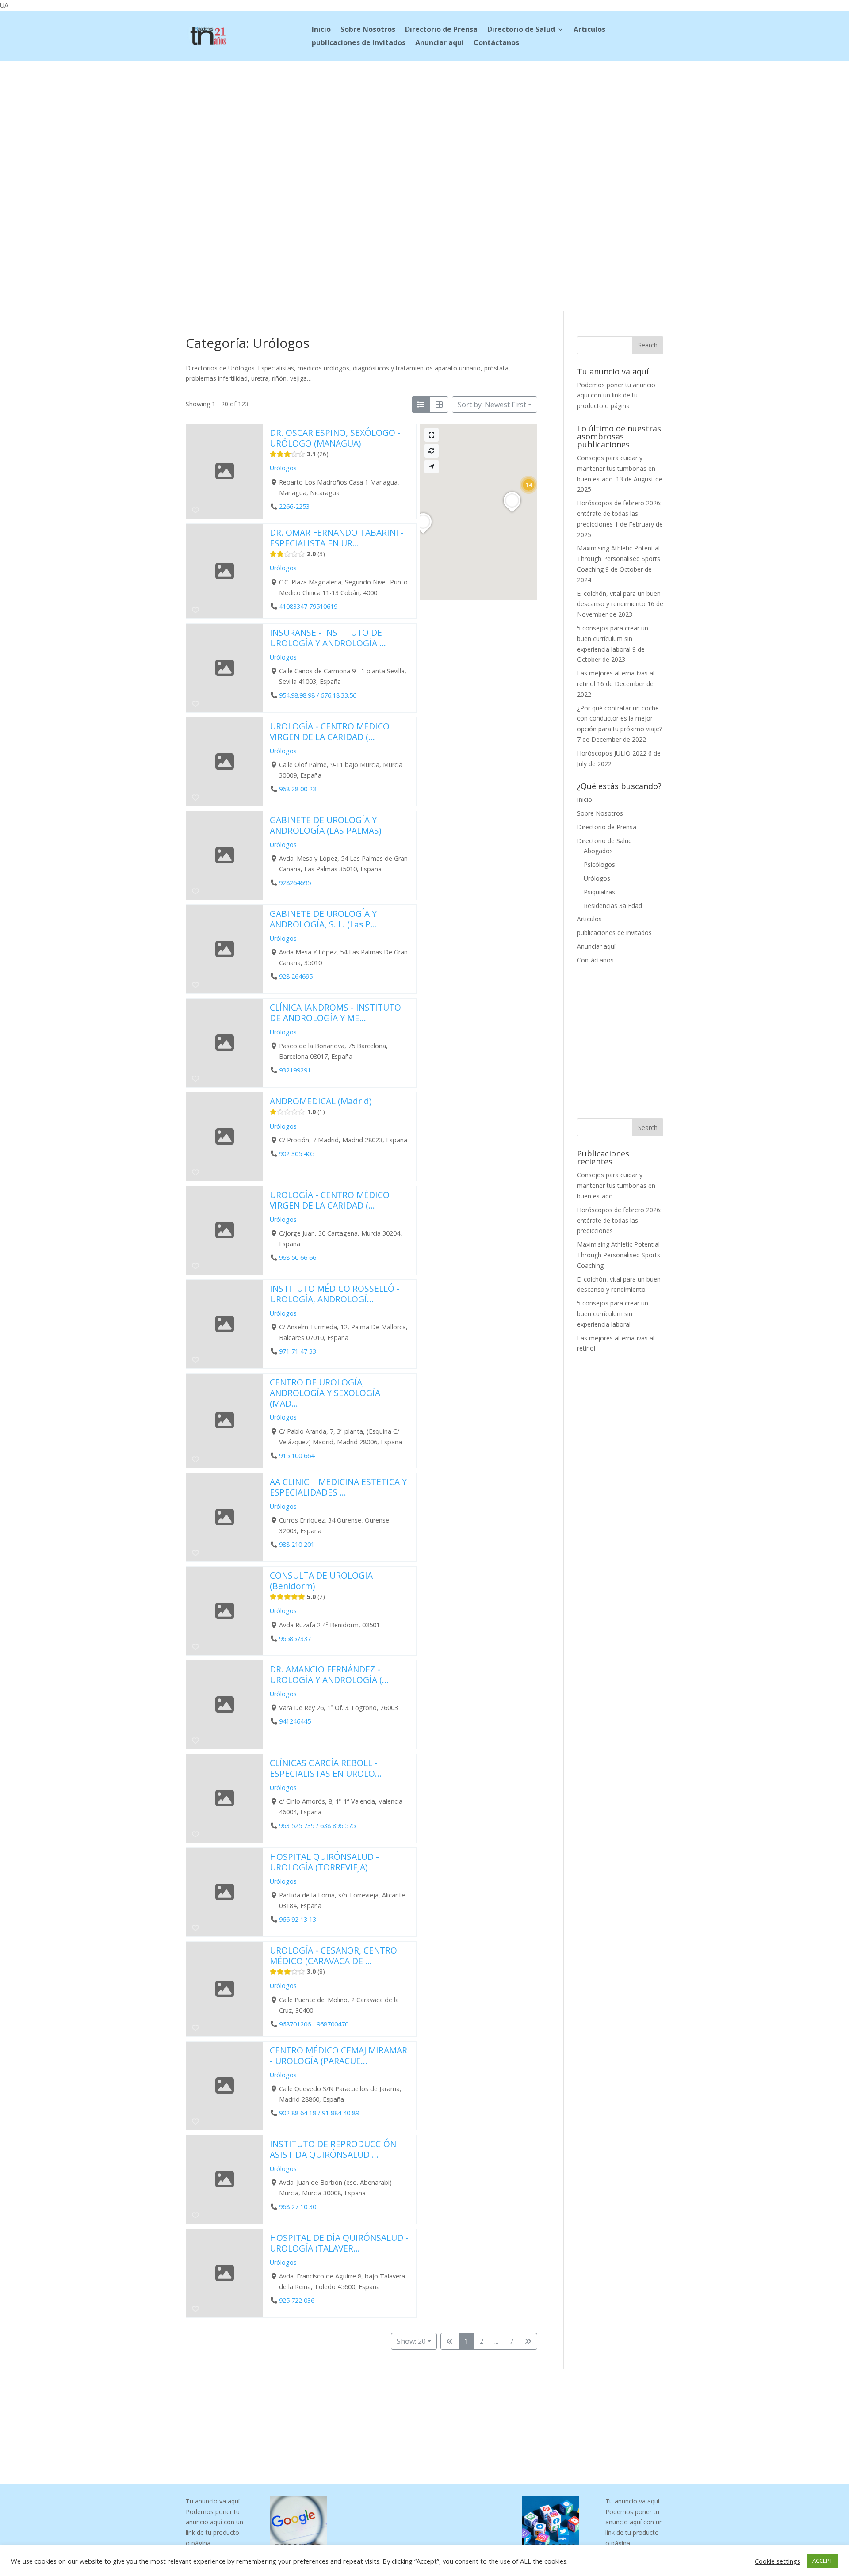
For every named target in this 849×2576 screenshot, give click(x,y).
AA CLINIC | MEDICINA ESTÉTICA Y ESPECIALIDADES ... (338, 1487)
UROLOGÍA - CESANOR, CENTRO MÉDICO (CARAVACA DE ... (333, 1956)
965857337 (295, 1639)
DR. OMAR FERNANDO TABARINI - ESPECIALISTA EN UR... (337, 538)
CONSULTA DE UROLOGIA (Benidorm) (321, 1581)
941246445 (295, 1721)
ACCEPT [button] (822, 2561)
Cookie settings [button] (778, 2561)
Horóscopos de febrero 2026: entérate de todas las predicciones (619, 513)
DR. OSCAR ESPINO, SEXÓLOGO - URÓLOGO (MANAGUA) (335, 438)
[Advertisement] (424, 120)
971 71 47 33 (298, 1351)
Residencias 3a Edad (613, 906)
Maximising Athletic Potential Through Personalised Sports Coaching (619, 559)
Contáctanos (496, 43)
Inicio (321, 30)
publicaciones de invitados (359, 43)
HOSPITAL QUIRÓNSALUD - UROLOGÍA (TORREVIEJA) (324, 1862)
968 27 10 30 (298, 2207)
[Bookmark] (195, 510)
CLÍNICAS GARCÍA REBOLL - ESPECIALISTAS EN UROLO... (326, 1768)
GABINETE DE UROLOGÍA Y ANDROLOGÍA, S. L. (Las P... (323, 919)
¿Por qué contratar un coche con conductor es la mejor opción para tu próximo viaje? (620, 719)
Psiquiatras (599, 892)
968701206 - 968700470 (314, 2024)
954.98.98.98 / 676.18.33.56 (318, 695)
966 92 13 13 (298, 1919)
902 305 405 (297, 1154)
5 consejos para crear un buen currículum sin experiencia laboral (613, 639)
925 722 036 (297, 2300)
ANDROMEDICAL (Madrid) (321, 1101)
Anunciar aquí (440, 43)
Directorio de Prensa (441, 30)
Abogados (598, 851)
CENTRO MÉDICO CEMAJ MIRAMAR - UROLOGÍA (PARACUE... (338, 2055)
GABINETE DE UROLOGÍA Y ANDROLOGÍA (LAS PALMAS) (325, 825)
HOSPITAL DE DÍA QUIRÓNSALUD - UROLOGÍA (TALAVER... (339, 2243)
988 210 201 (297, 1544)
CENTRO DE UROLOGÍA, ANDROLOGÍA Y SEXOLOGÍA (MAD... (325, 1393)
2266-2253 (294, 506)
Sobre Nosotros (368, 30)
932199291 (295, 1070)
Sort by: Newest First (492, 405)
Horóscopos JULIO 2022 (612, 753)
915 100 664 (297, 1456)
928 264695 (296, 976)
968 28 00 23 (298, 789)
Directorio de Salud (521, 30)
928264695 (295, 883)
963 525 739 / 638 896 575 (317, 1826)
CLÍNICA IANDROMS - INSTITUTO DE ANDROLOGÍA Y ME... (335, 1013)
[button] (529, 485)
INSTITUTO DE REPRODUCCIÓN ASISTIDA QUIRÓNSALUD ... (333, 2149)
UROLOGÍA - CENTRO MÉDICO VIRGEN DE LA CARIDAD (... (330, 731)
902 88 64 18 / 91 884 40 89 (319, 2113)
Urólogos (283, 468)
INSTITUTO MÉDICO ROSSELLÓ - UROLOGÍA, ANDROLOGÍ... (335, 1294)
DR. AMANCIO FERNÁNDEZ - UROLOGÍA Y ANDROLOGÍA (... (329, 1674)
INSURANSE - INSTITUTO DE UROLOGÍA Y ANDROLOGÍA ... (328, 638)
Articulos (589, 30)
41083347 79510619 (308, 606)
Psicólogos (599, 864)
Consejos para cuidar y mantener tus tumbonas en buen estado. (616, 468)
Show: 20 (411, 2341)
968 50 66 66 (298, 1257)
